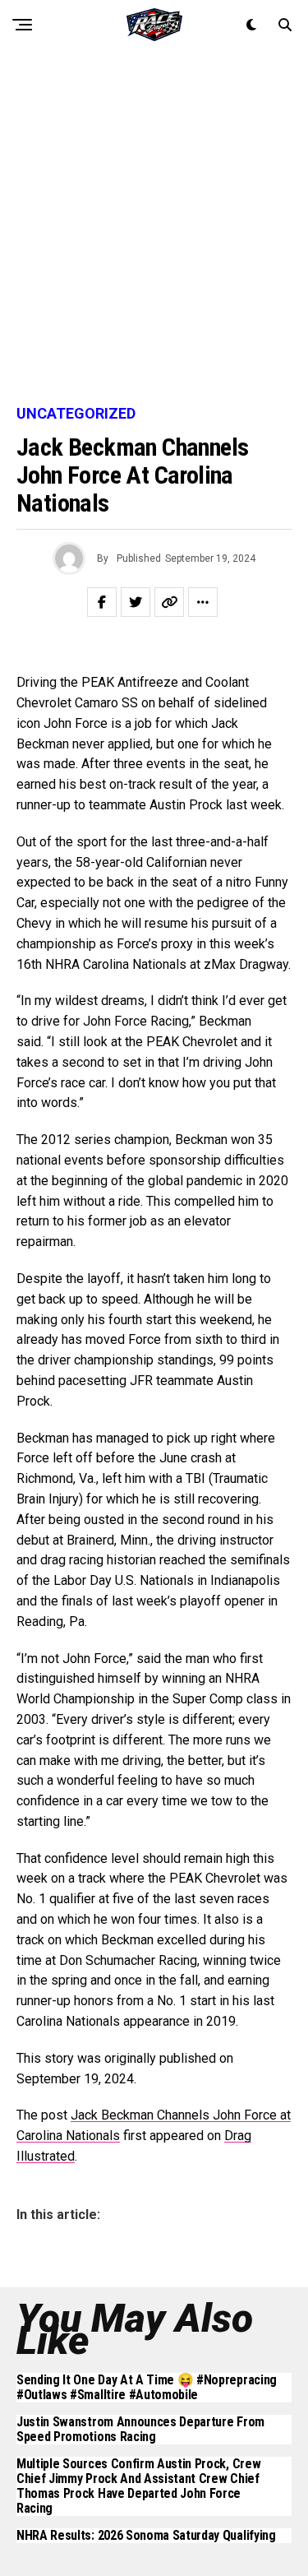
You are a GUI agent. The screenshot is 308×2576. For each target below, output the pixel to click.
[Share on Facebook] (102, 602)
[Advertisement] (154, 228)
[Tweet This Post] (136, 602)
